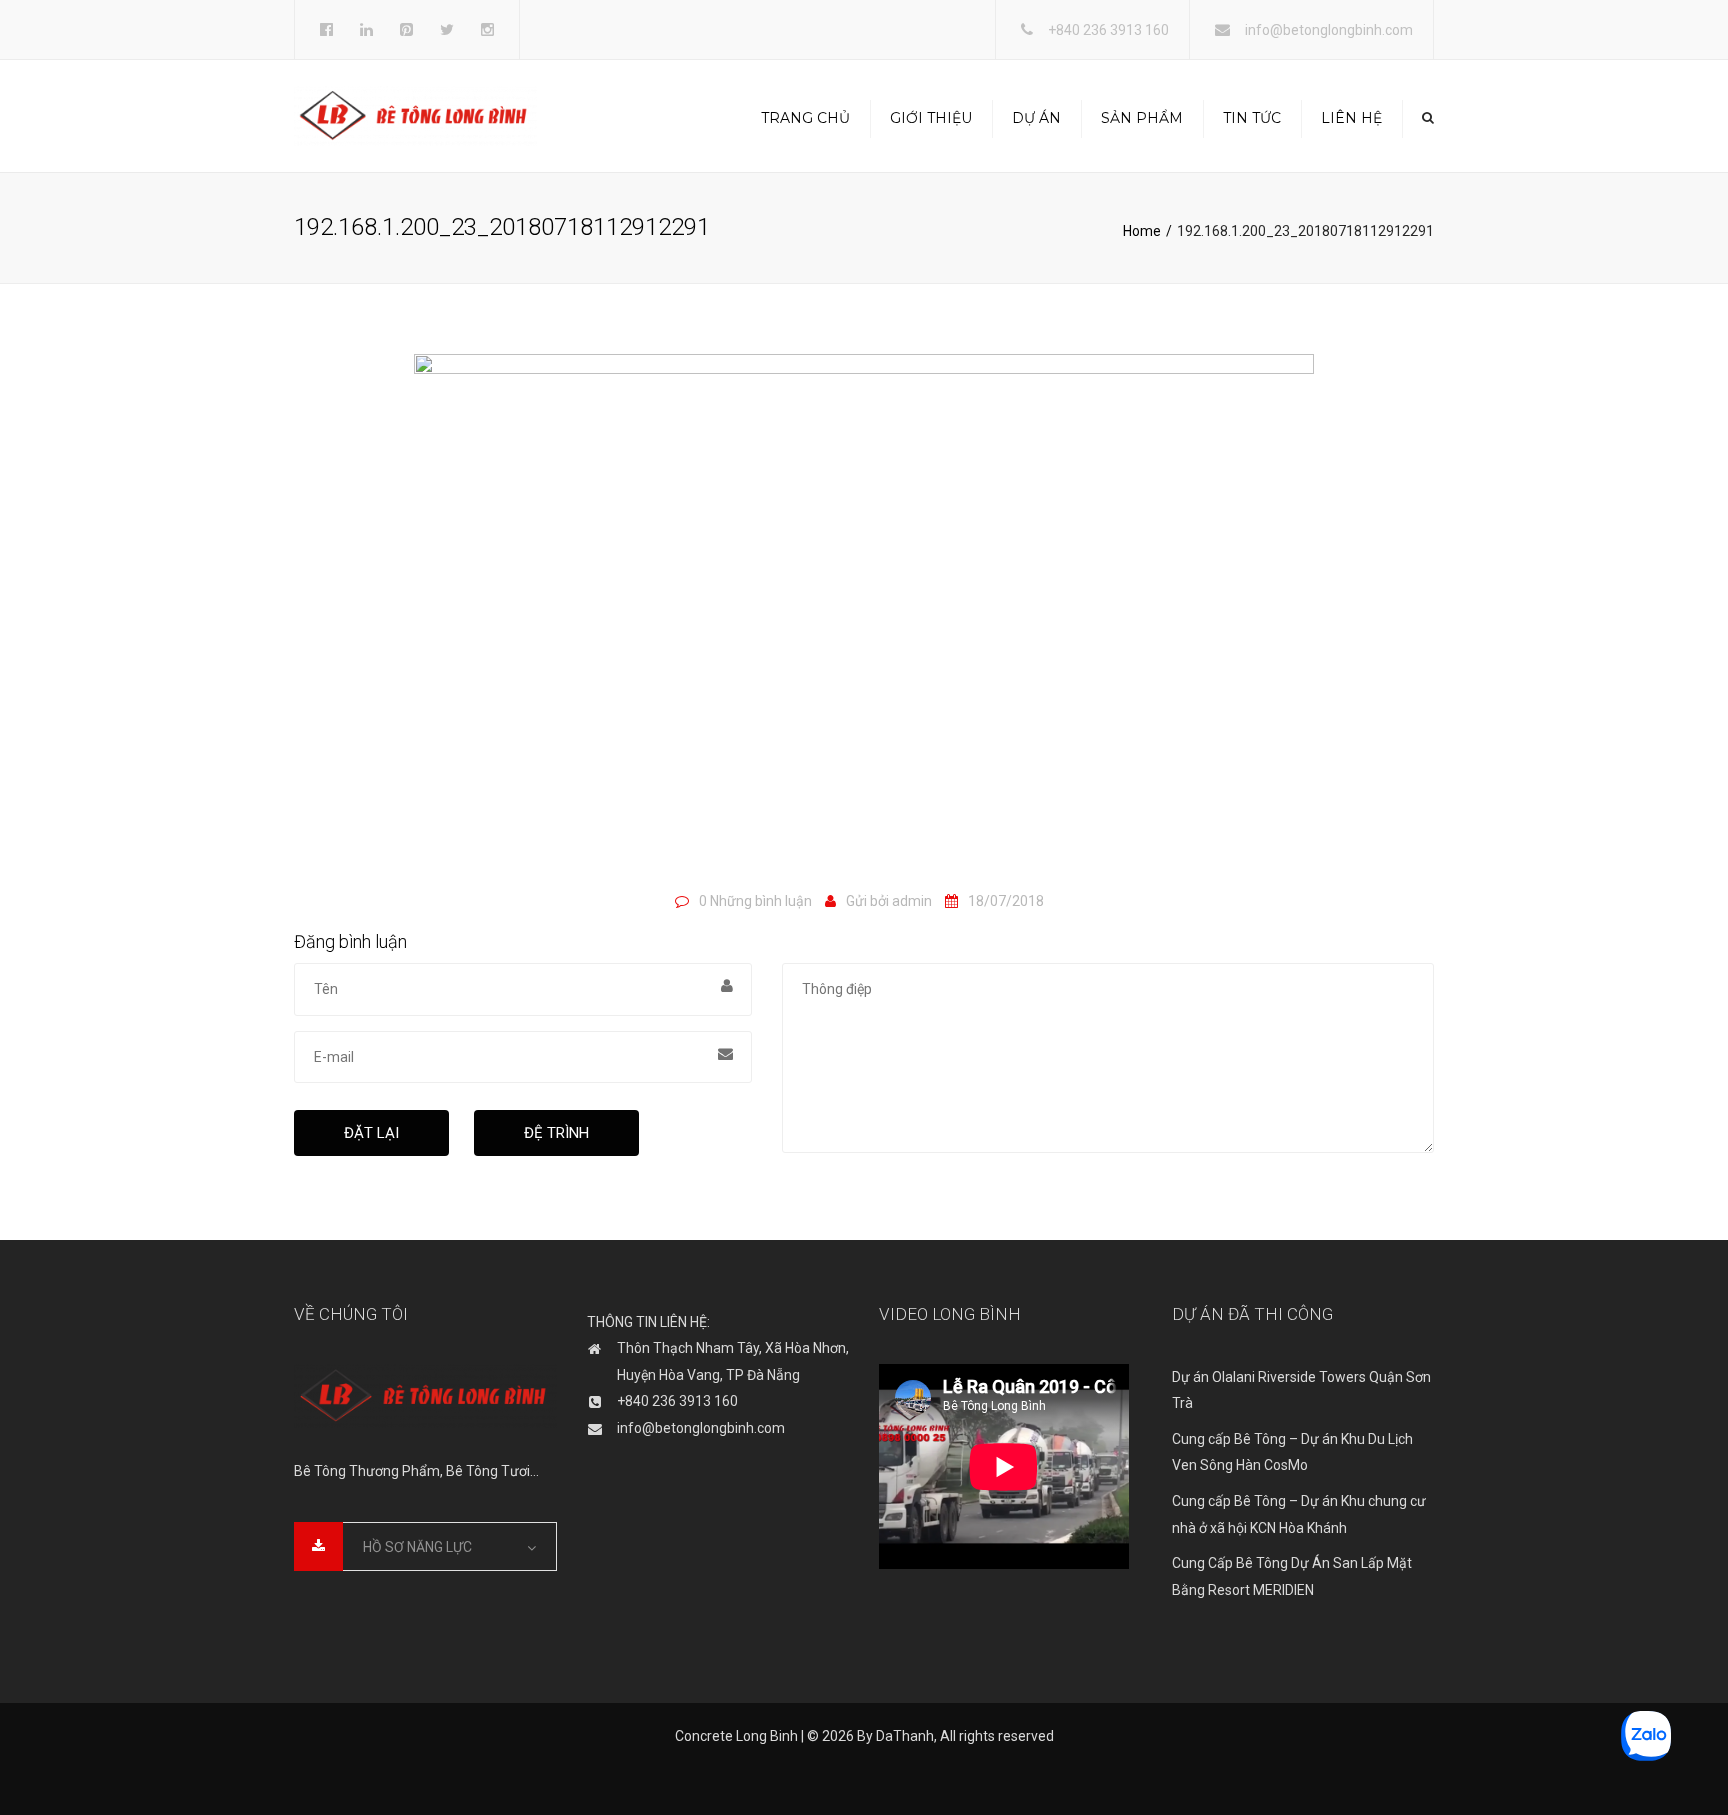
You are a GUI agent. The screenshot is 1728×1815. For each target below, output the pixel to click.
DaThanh (905, 1736)
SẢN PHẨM (1142, 118)
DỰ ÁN (1036, 118)
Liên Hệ (1351, 118)
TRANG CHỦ (805, 118)
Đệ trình (556, 1133)
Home (1142, 231)
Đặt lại (371, 1133)
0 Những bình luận (755, 901)
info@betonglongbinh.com (1329, 30)
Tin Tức (1252, 118)
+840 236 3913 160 (1108, 30)
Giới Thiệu (931, 118)
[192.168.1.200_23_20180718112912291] (864, 616)
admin (912, 901)
